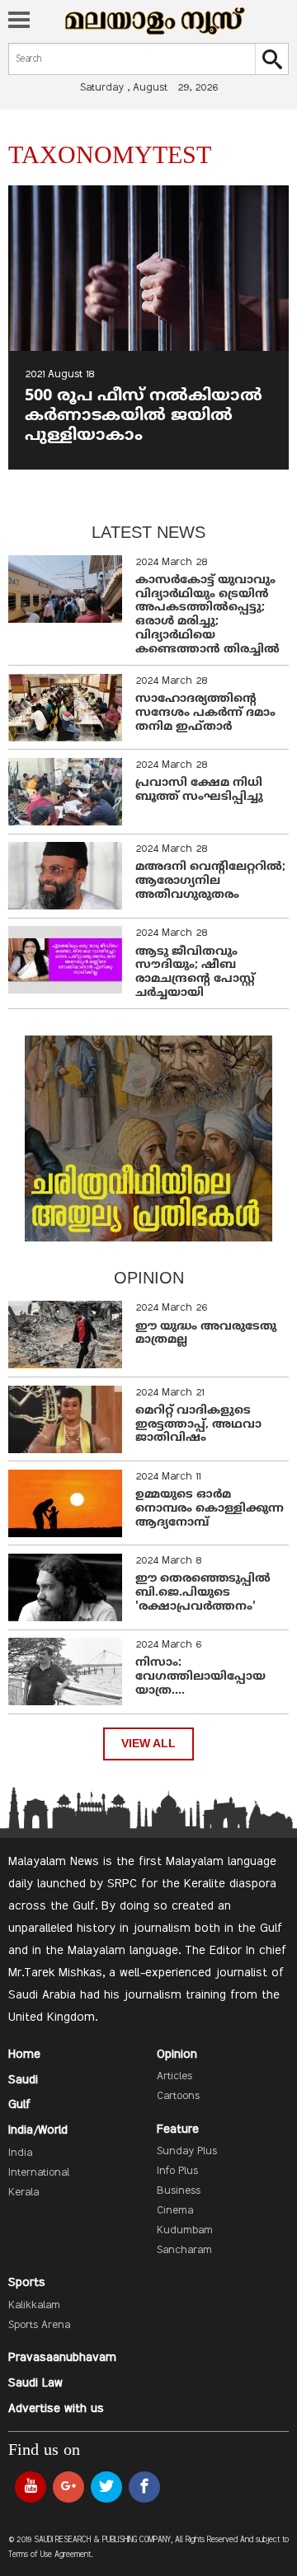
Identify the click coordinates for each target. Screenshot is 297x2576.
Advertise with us (56, 2409)
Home (24, 2055)
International (39, 2173)
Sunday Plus (187, 2152)
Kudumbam (185, 2231)
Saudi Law (35, 2383)
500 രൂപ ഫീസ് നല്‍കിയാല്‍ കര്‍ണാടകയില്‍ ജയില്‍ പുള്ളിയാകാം (144, 416)
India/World (38, 2130)
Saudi (23, 2080)
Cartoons (178, 2097)
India (20, 2153)
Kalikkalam (34, 2306)
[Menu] (19, 21)
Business (179, 2191)
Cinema (175, 2211)
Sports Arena (39, 2326)
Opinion (177, 2055)
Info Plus (177, 2172)
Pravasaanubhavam (62, 2358)
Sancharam (184, 2251)
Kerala (24, 2193)
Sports (27, 2283)
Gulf (19, 2105)
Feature (178, 2130)
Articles (174, 2077)
